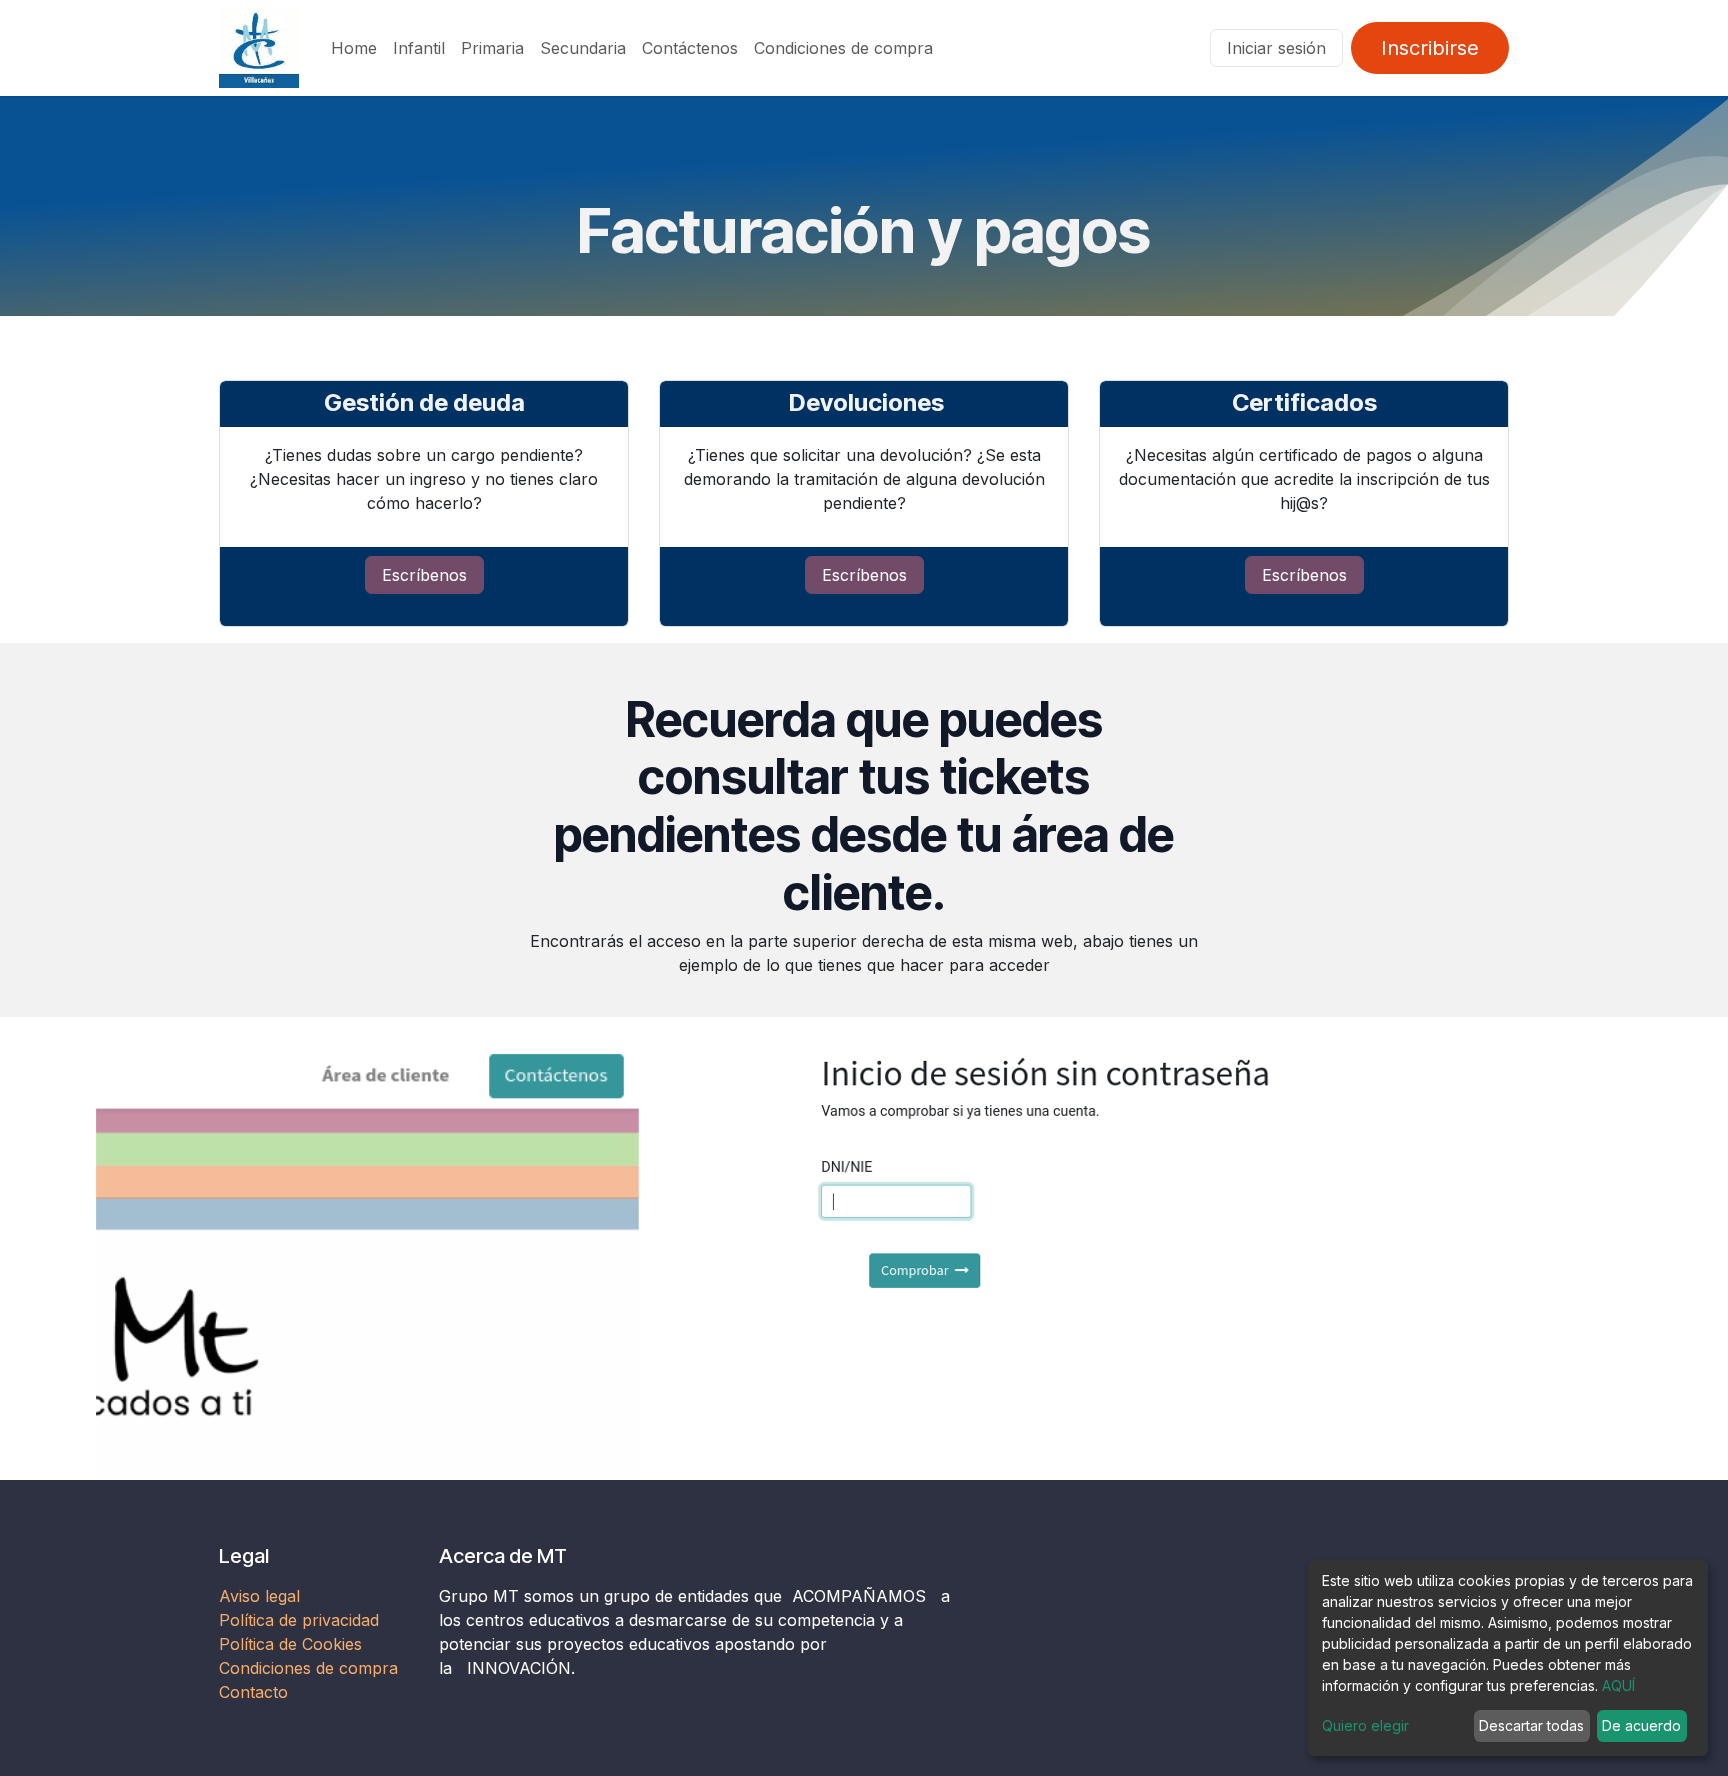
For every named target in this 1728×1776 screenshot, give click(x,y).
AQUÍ (1618, 1685)
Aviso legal (262, 1596)
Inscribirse (1430, 48)
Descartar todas (1531, 1725)
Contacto (253, 1692)
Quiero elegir (1365, 1725)
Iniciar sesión (1276, 48)
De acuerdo (1641, 1725)
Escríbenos (424, 575)
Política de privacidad (299, 1620)
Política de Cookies (290, 1644)
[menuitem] (354, 48)
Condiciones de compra (308, 1668)
